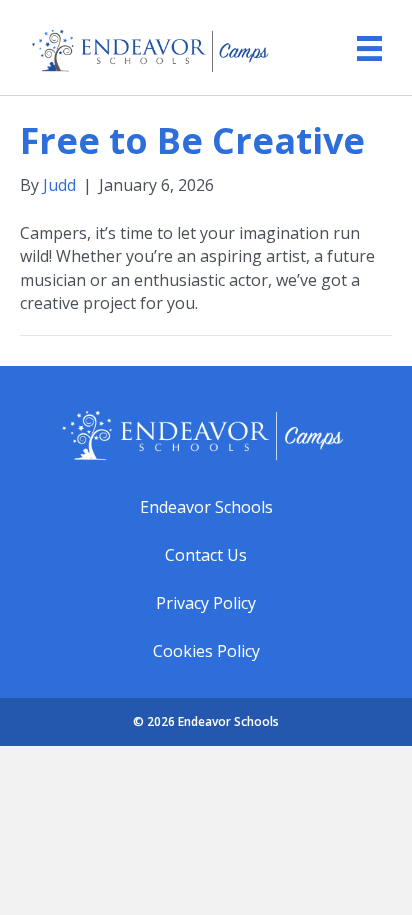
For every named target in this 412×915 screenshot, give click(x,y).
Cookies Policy (206, 651)
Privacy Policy (206, 603)
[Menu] (359, 41)
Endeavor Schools (206, 507)
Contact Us (206, 555)
